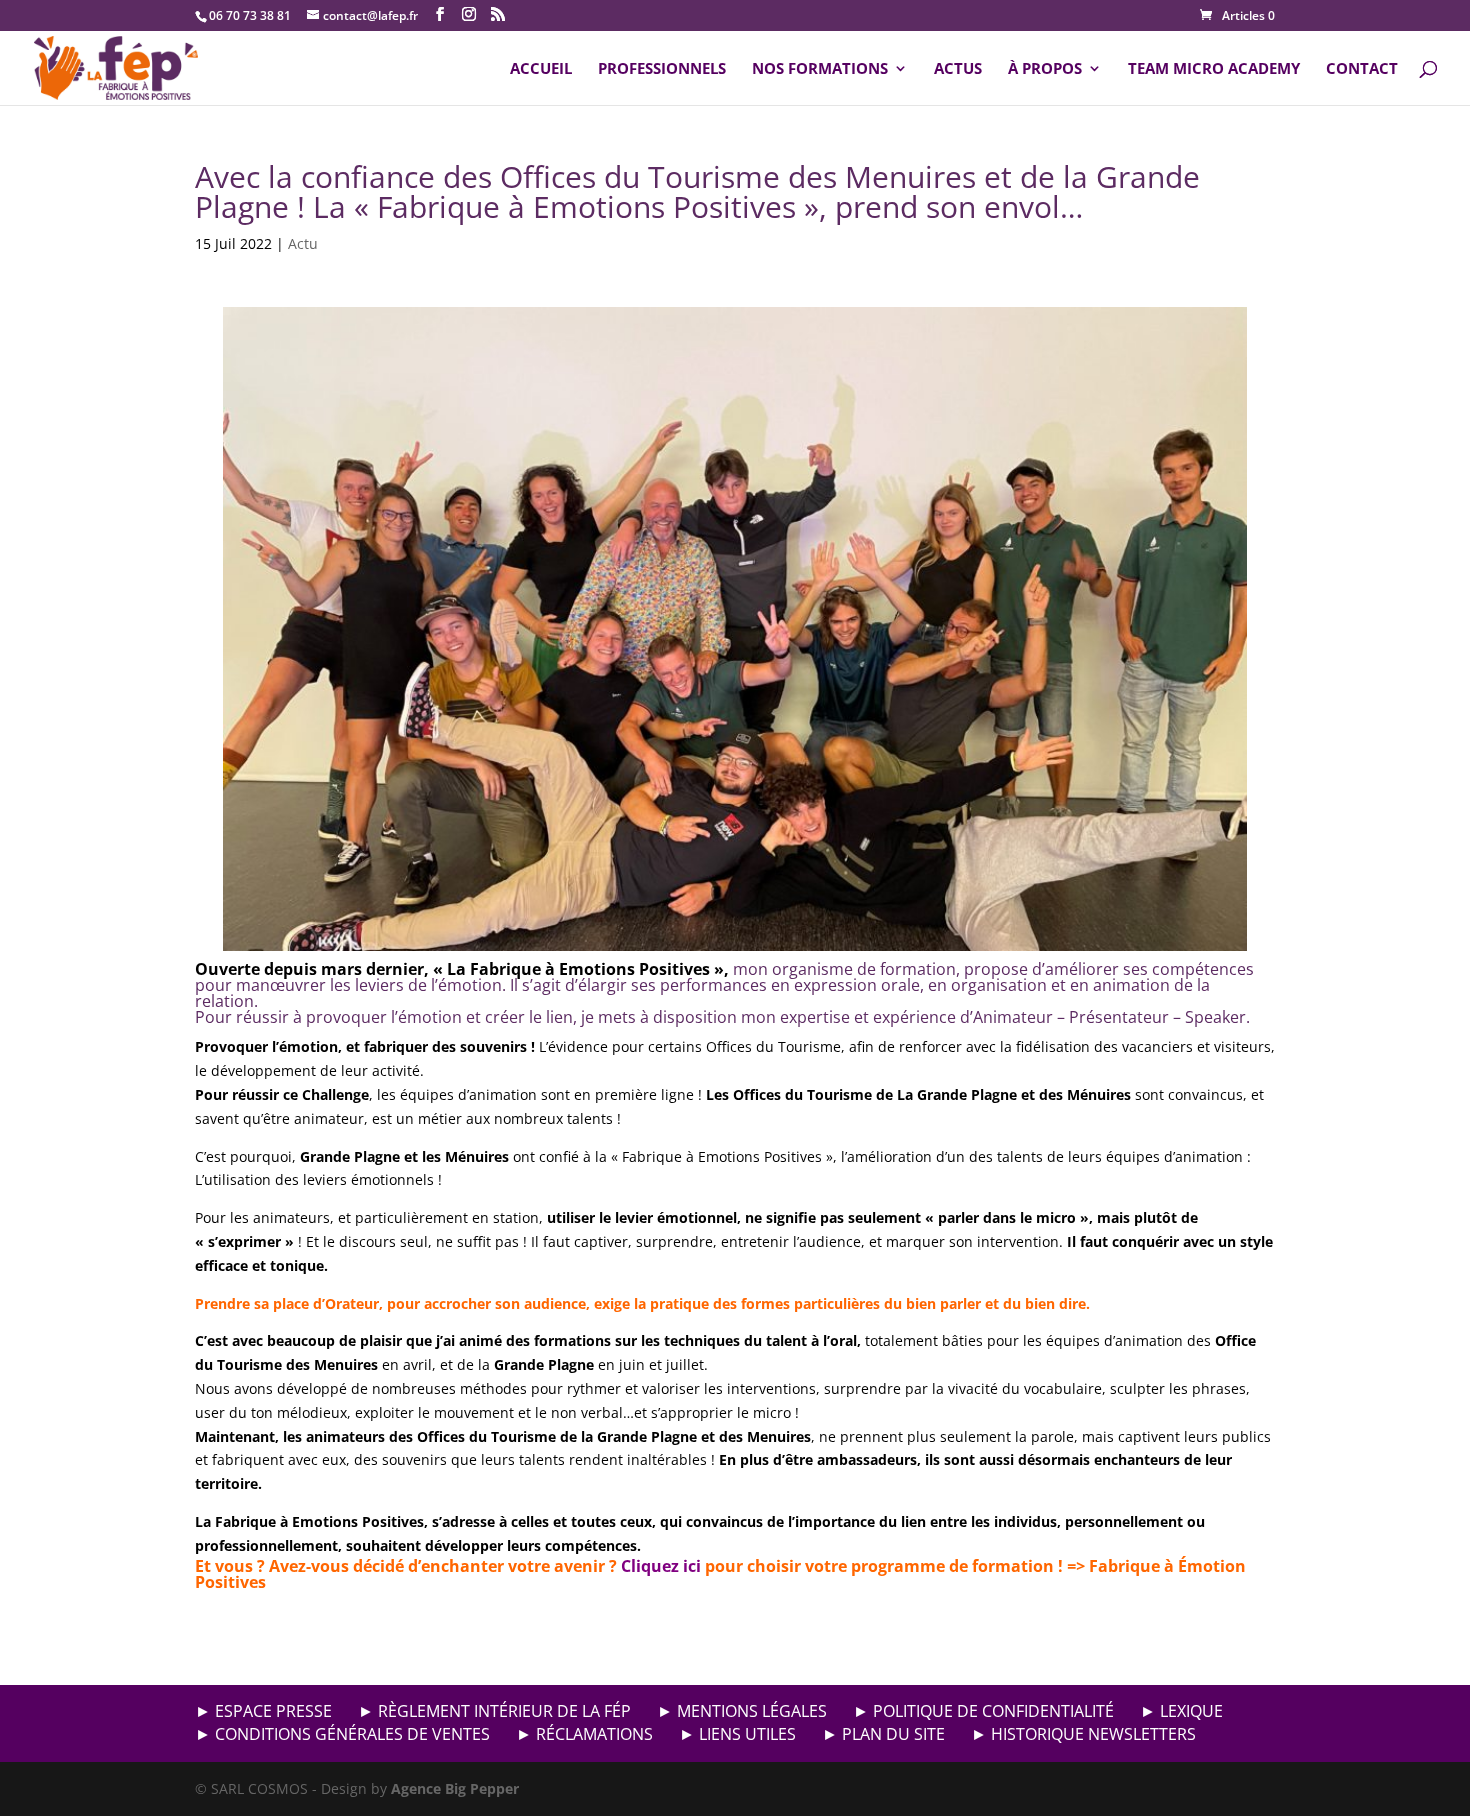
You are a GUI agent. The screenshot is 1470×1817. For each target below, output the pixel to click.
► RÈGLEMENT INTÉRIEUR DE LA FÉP (494, 1711)
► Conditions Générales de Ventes (342, 1734)
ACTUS (958, 69)
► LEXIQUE (1181, 1711)
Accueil (541, 69)
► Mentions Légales (742, 1711)
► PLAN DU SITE (883, 1734)
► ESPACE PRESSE (263, 1711)
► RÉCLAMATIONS (584, 1734)
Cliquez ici (661, 1566)
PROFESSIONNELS (662, 69)
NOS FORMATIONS (820, 69)
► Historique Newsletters (1083, 1734)
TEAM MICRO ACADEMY (1214, 69)
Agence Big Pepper (455, 1788)
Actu (303, 243)
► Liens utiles (737, 1734)
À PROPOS (1045, 69)
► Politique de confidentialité (983, 1711)
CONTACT (1362, 69)
